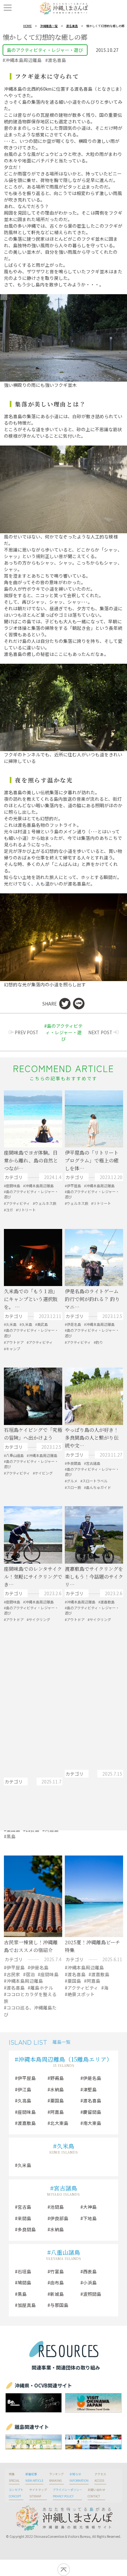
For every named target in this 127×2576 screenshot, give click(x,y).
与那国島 (59, 2305)
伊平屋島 (27, 2078)
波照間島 (92, 2294)
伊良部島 (59, 2218)
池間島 (57, 2207)
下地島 (90, 2218)
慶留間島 (92, 2112)
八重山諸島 (65, 2252)
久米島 (65, 2146)
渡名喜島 (72, 26)
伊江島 (24, 2089)
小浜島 (90, 2282)
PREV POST (27, 1032)
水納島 (57, 2089)
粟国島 (57, 2100)
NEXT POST (100, 1032)
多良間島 (27, 2229)
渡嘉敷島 (27, 2123)
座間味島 (27, 2112)
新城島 (57, 2294)
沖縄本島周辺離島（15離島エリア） (65, 2059)
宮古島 (24, 2207)
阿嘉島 (57, 2112)
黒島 (22, 2294)
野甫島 (57, 2078)
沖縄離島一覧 (49, 26)
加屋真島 (27, 2305)
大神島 (90, 2207)
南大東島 (92, 2123)
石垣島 (24, 2271)
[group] (34, 2403)
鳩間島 (24, 2282)
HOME (27, 26)
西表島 (90, 2271)
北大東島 (59, 2123)
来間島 (24, 2218)
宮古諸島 (65, 2188)
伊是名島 (92, 2078)
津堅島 (90, 2089)
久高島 (24, 2100)
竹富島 (57, 2271)
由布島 (57, 2282)
